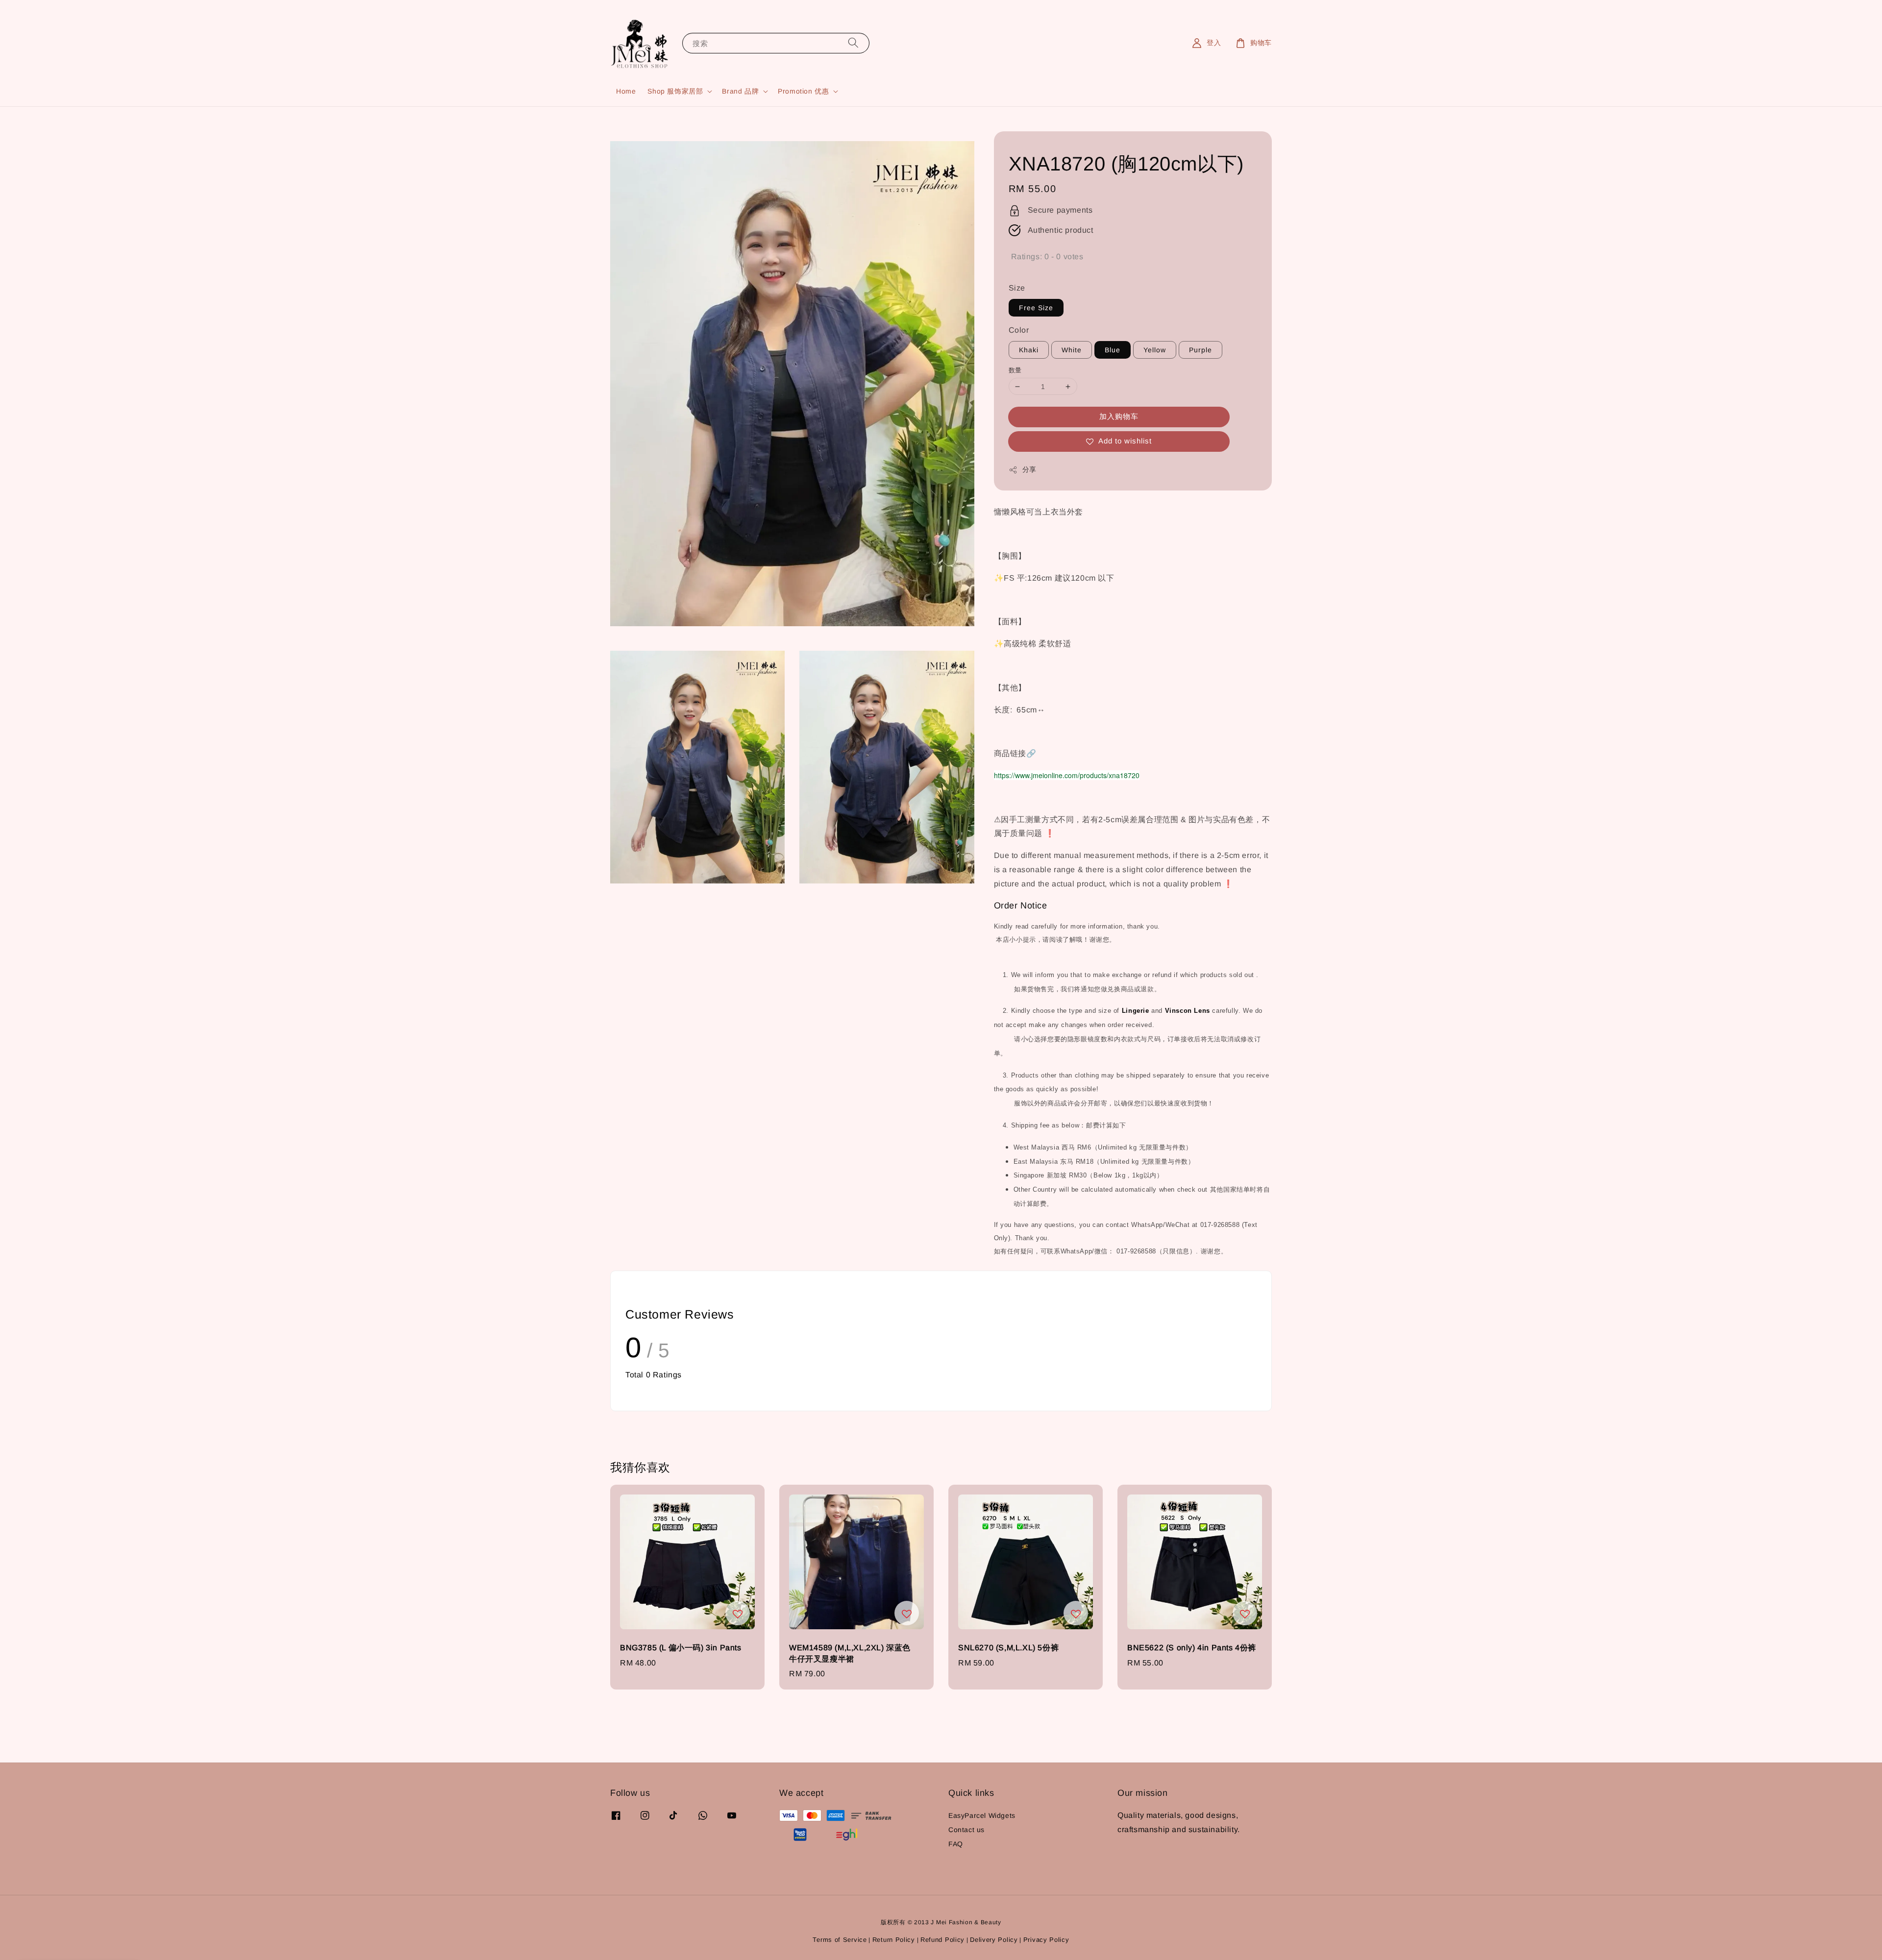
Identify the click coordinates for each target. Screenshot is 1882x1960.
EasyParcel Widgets (982, 1815)
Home (626, 91)
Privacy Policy (1046, 1940)
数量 (1015, 370)
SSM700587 (68, 1933)
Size (1017, 288)
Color (1019, 330)
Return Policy (894, 1940)
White (1072, 350)
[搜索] (853, 43)
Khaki (1029, 350)
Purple (1201, 350)
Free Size (1036, 308)
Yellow (1155, 350)
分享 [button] (1029, 469)
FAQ (956, 1844)
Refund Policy (942, 1940)
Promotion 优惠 (803, 91)
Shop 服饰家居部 (675, 91)
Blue (1113, 350)
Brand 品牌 (740, 91)
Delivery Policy (994, 1940)
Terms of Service (840, 1940)
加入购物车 (1119, 416)
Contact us (966, 1830)
